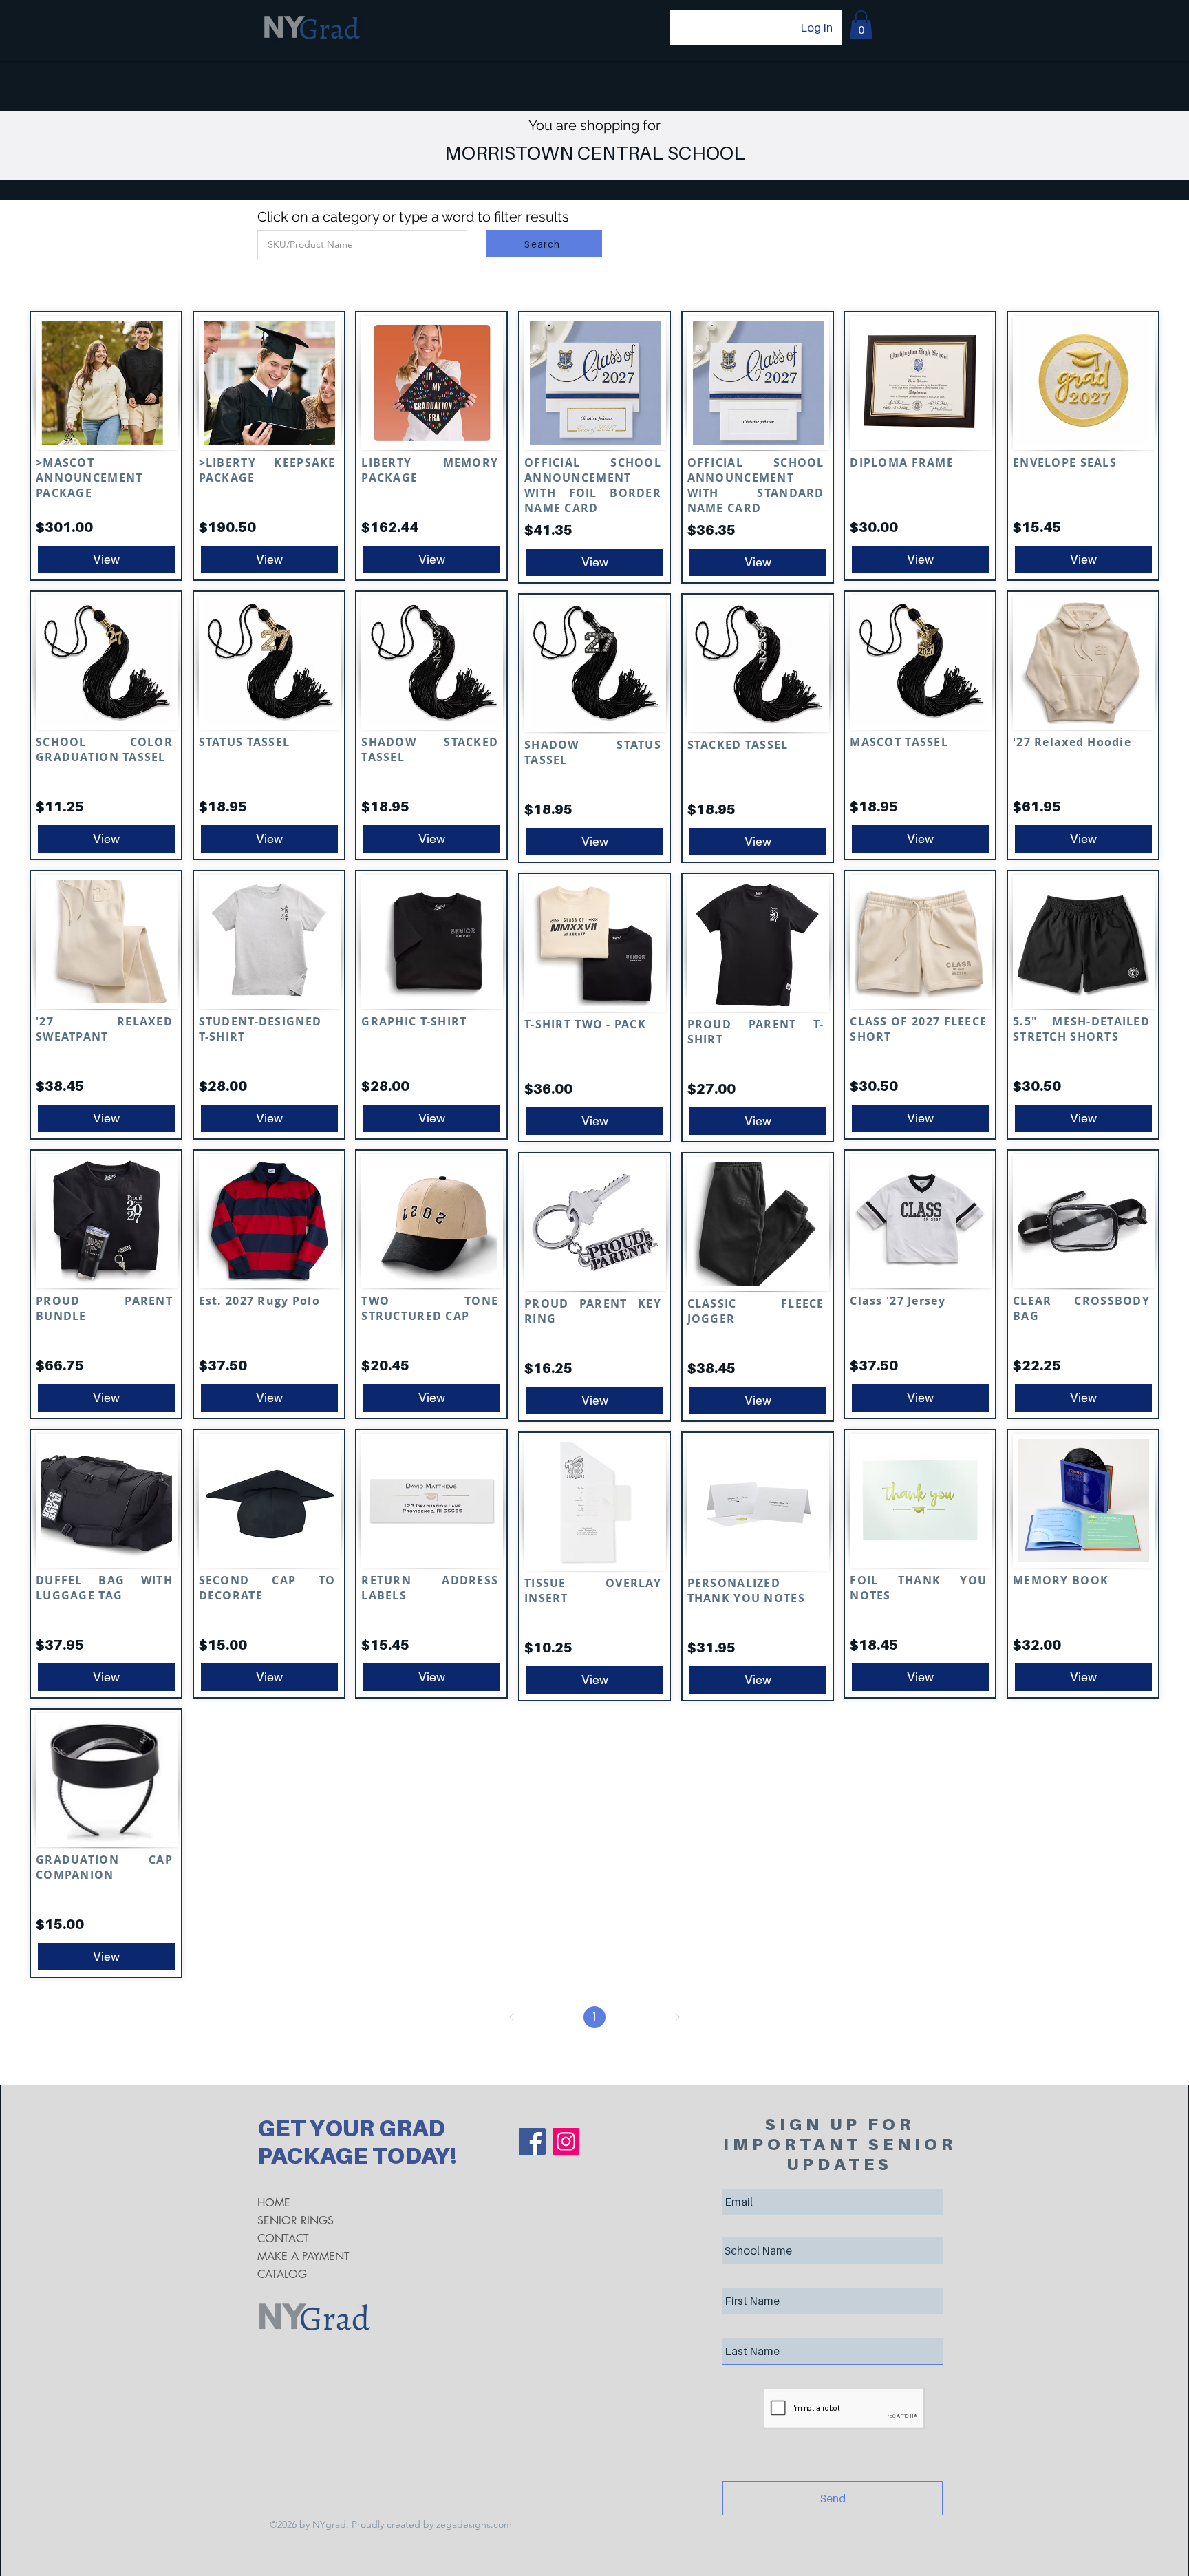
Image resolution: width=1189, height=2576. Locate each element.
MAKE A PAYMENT (303, 2256)
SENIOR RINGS (296, 2221)
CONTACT (283, 2238)
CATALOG (282, 2274)
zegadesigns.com (474, 2524)
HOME (274, 2203)
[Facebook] (532, 2141)
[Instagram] (566, 2141)
